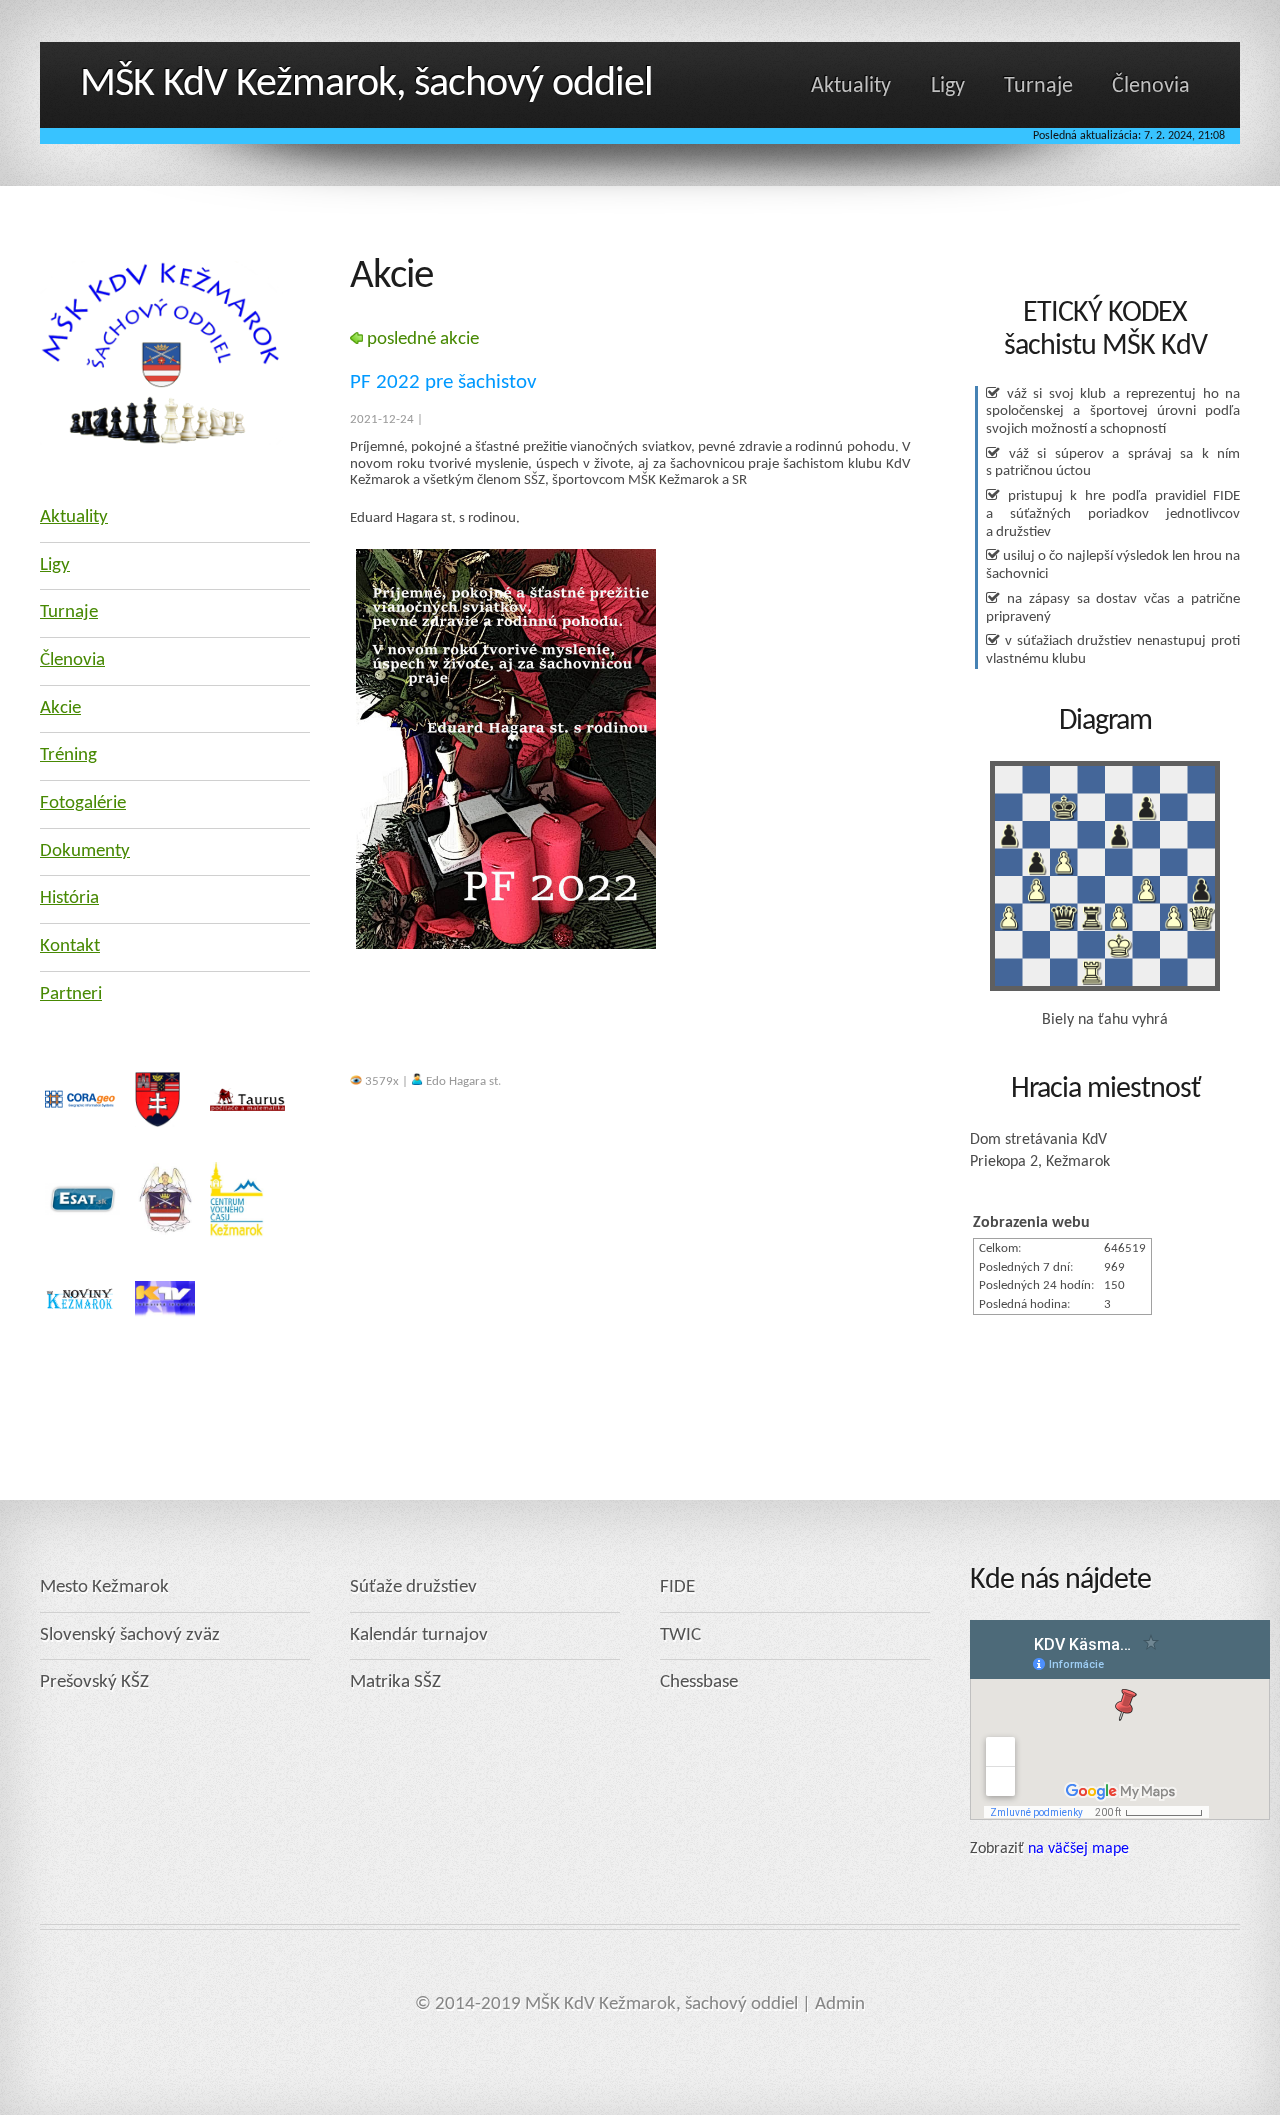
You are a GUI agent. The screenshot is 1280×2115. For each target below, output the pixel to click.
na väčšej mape (1078, 1849)
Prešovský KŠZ (94, 1682)
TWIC (680, 1635)
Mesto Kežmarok (104, 1587)
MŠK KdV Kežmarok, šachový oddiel (366, 84)
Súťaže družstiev (413, 1587)
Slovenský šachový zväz (130, 1635)
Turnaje (1038, 86)
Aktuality (851, 86)
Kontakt (70, 946)
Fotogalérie (83, 803)
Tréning (68, 755)
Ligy (948, 86)
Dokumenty (85, 851)
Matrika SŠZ (395, 1682)
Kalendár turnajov (419, 1635)
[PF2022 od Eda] (506, 945)
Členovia (1151, 86)
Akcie (60, 708)
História (69, 898)
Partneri (71, 994)
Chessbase (699, 1682)
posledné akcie (421, 339)
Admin (840, 2004)
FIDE (677, 1587)
